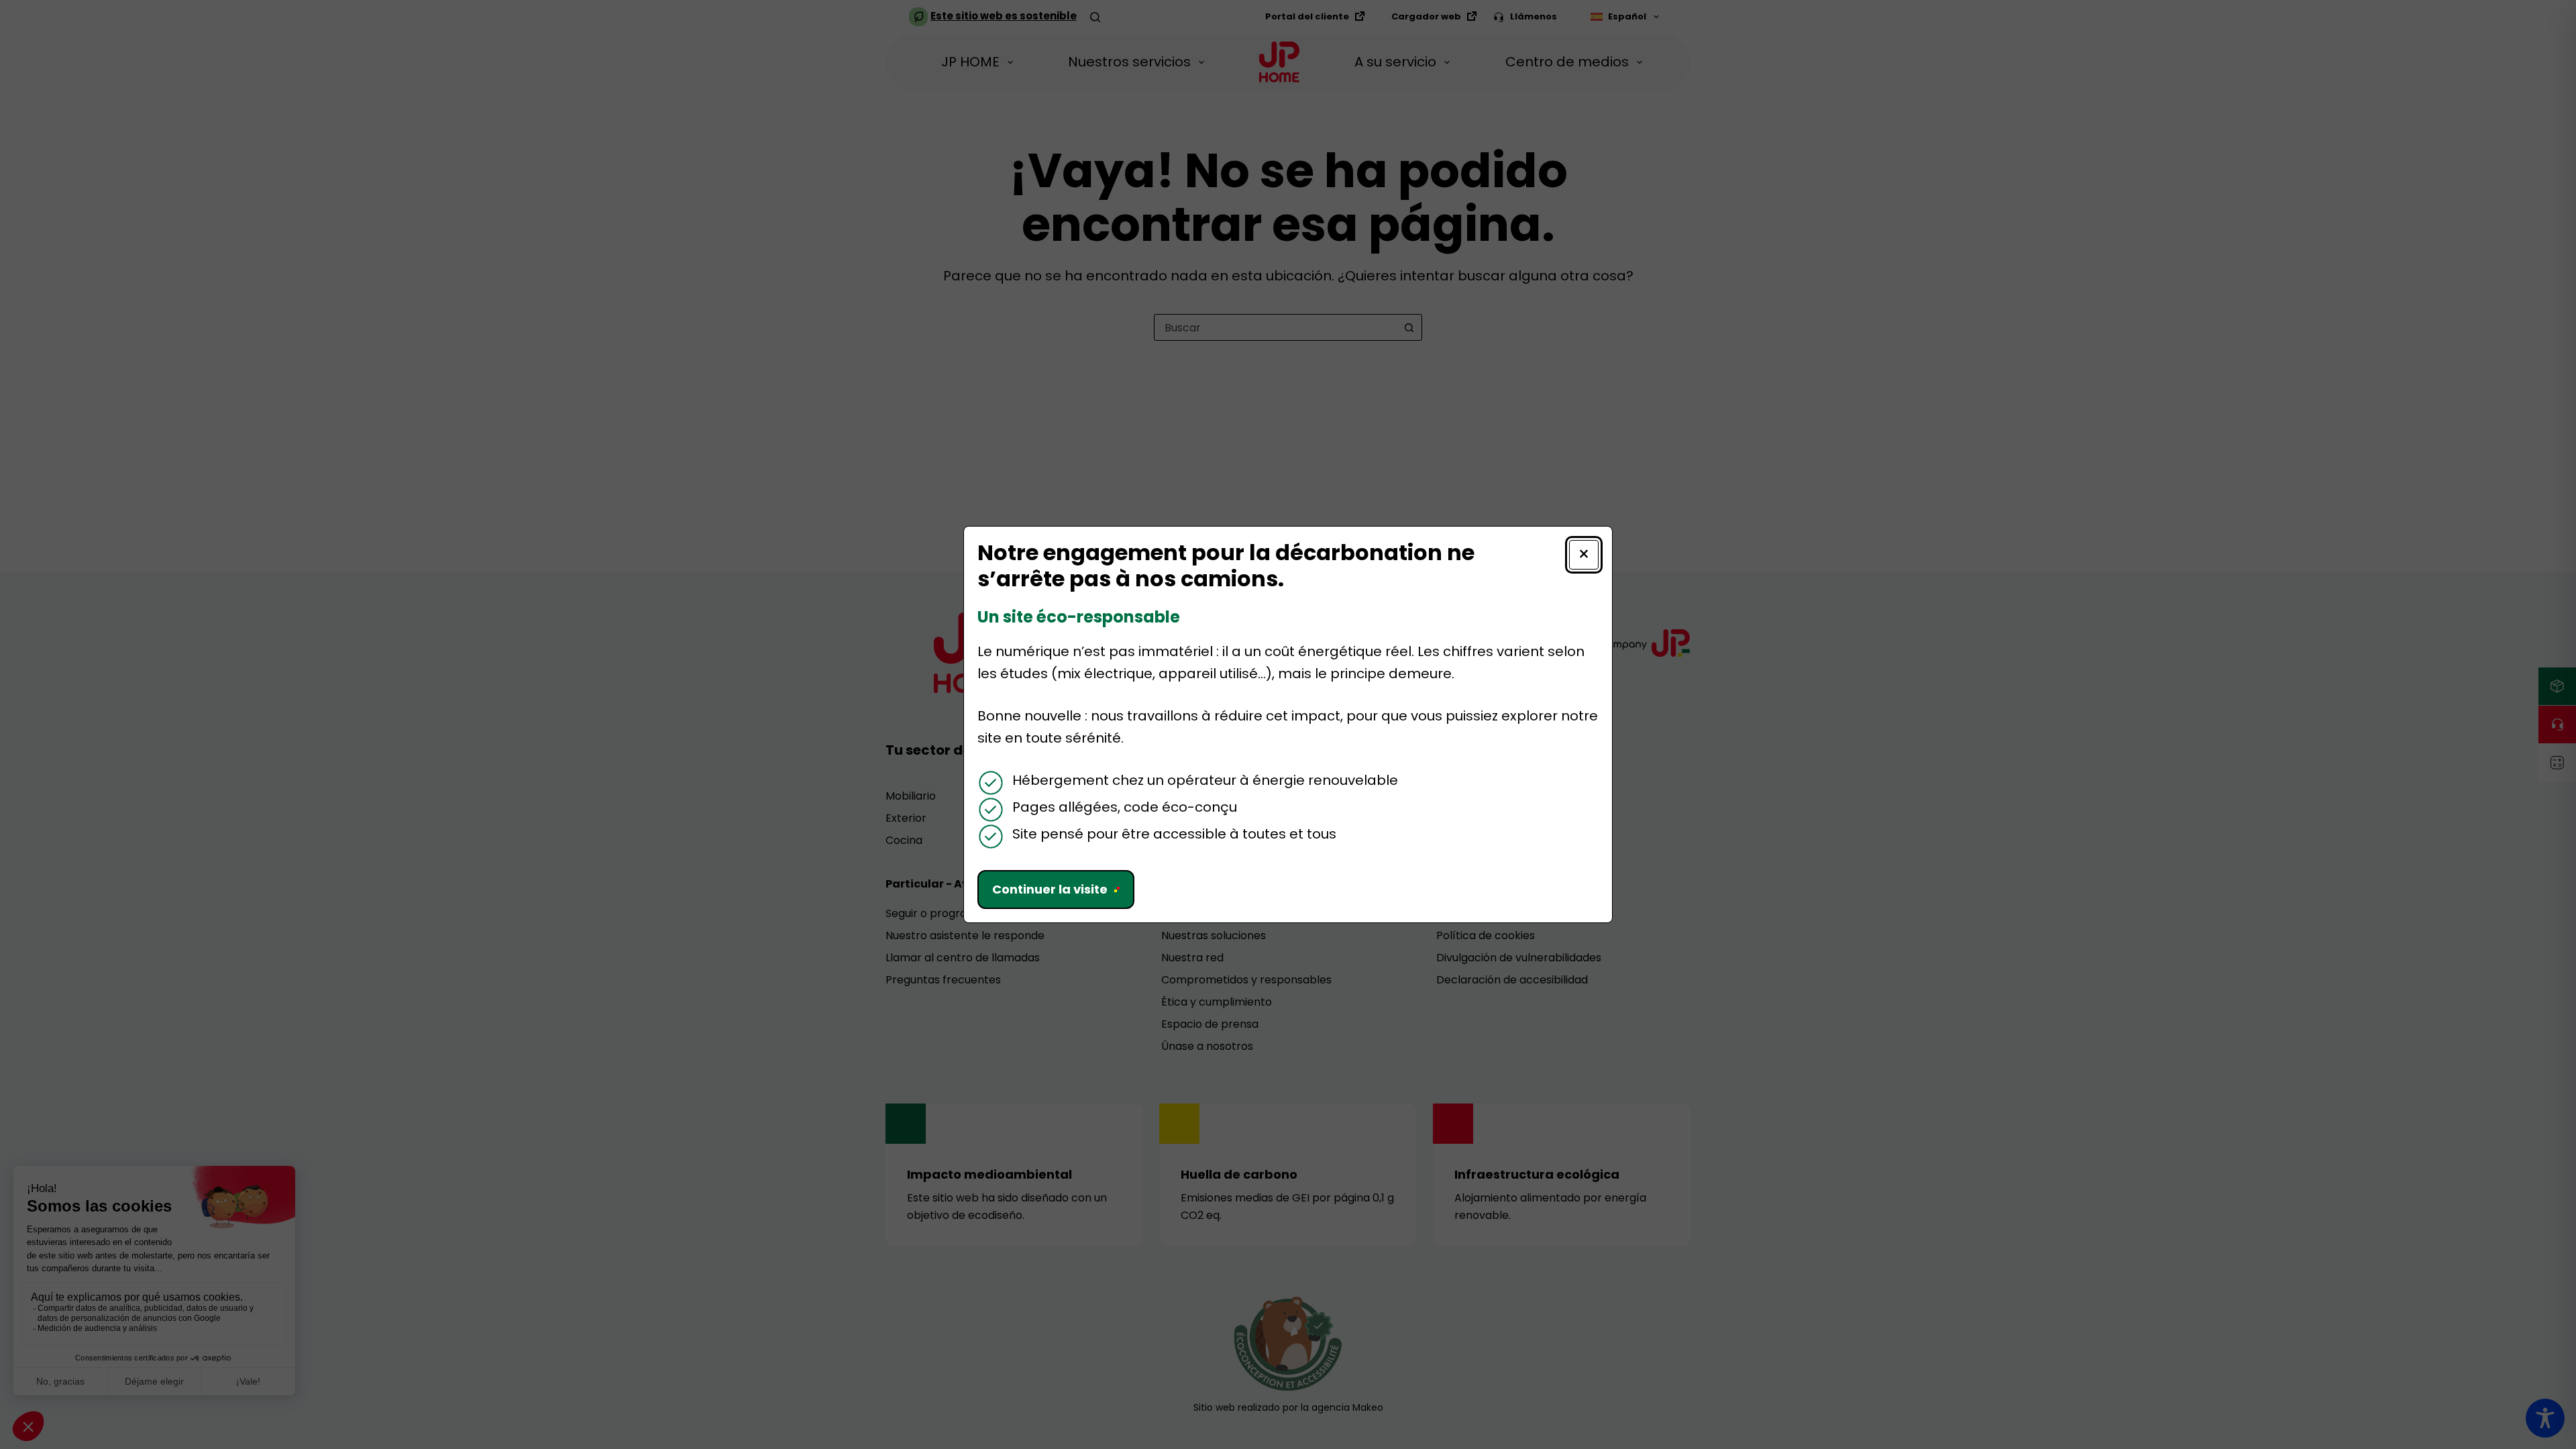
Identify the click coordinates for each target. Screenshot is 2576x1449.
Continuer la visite (1050, 889)
